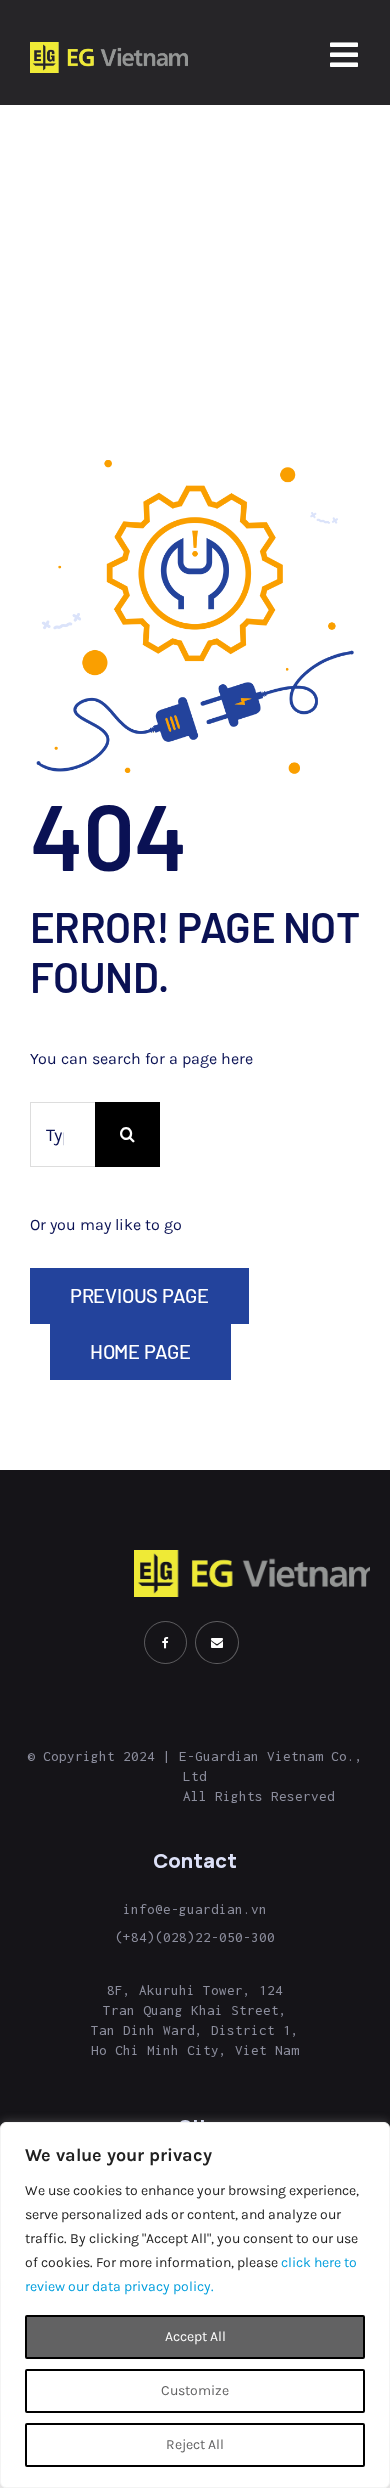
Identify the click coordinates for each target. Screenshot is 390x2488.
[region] (195, 2305)
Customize (195, 2390)
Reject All (195, 2444)
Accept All (195, 2336)
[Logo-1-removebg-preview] (109, 49)
